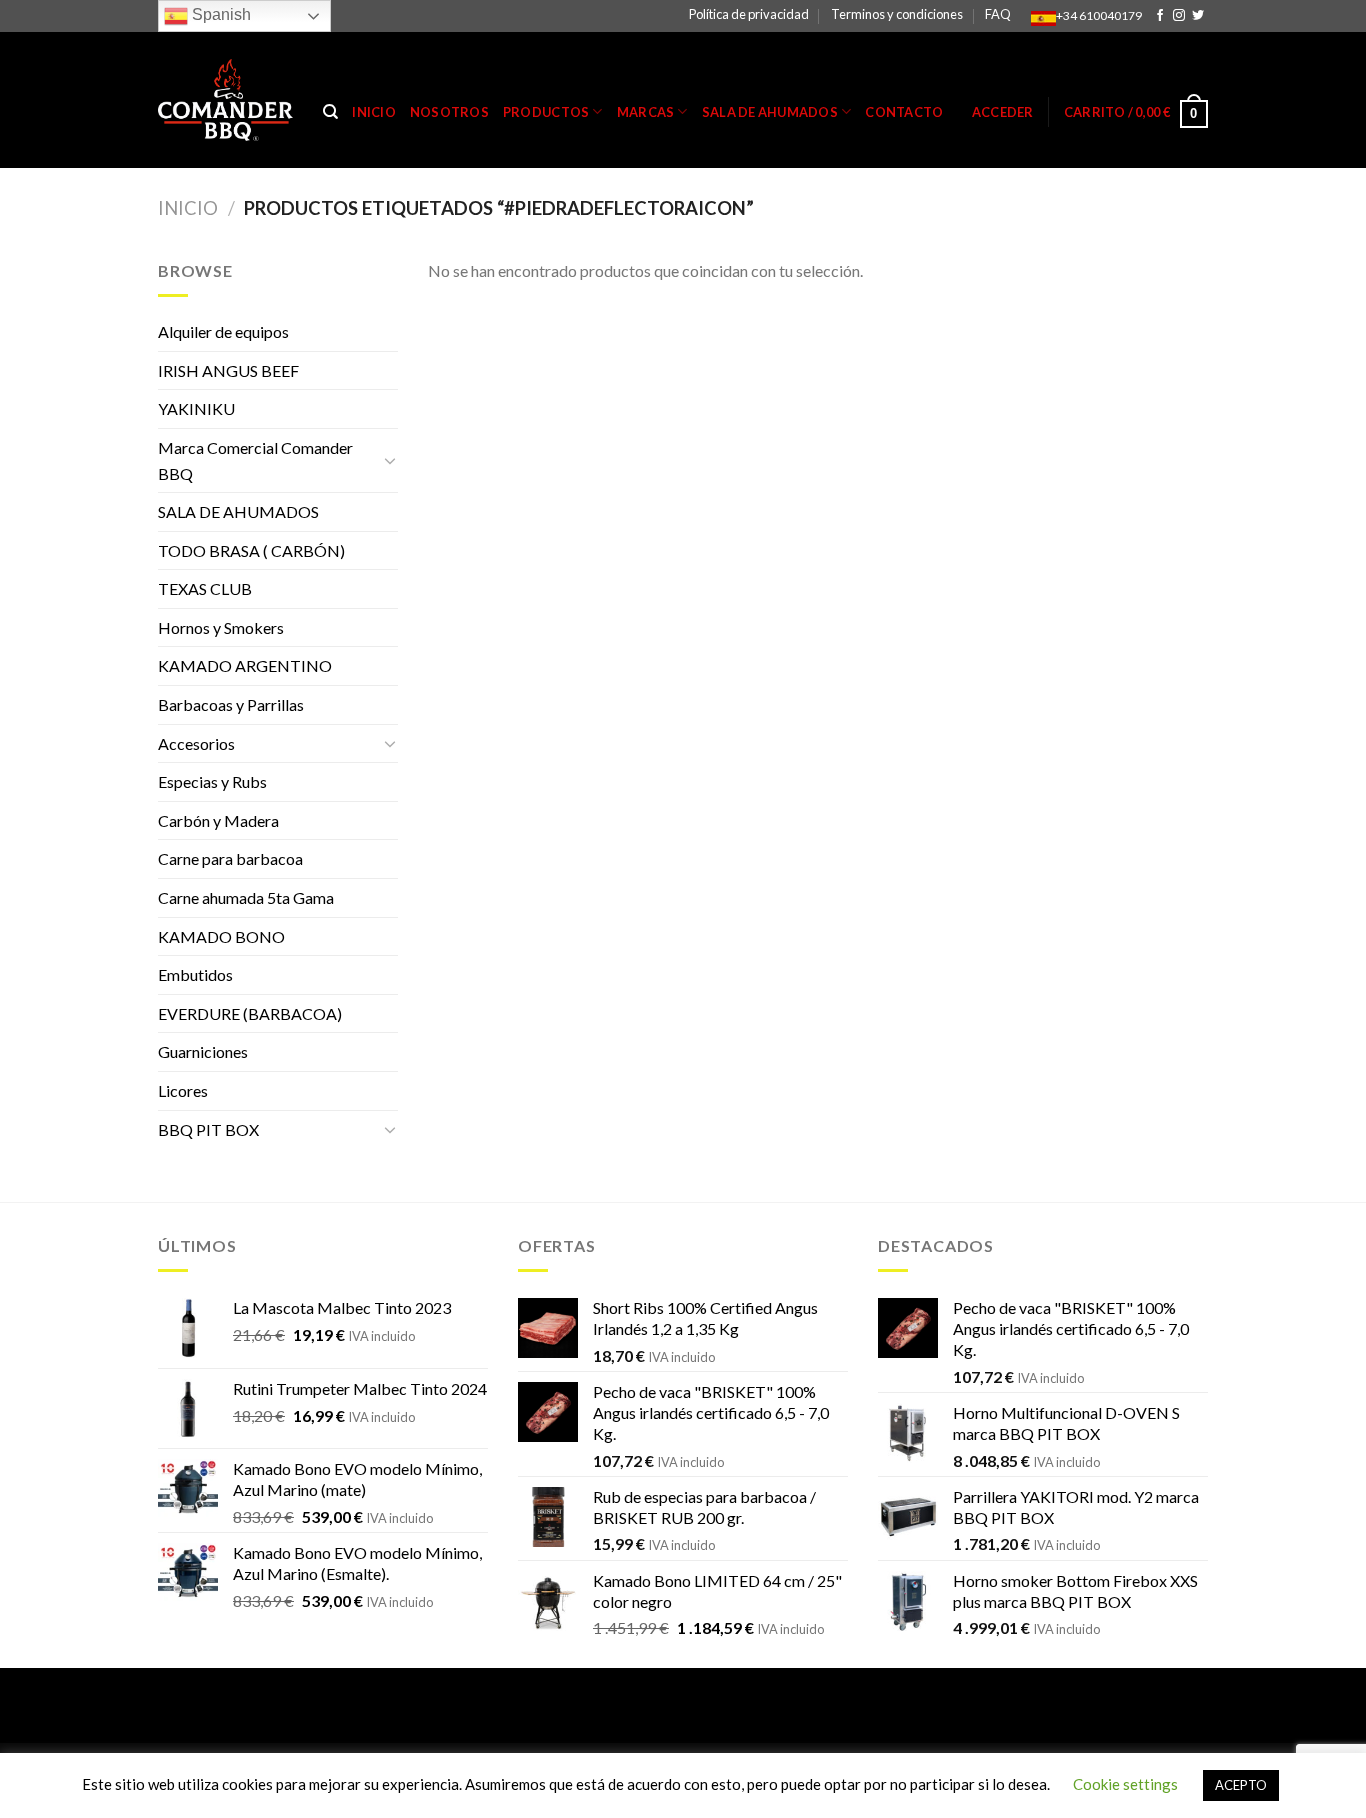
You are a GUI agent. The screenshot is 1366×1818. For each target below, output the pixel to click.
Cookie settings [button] (1125, 1784)
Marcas (646, 112)
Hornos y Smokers (221, 627)
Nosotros (449, 112)
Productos (546, 112)
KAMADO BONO (221, 936)
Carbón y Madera (218, 820)
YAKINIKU (196, 408)
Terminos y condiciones (897, 14)
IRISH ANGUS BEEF (228, 370)
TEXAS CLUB (205, 588)
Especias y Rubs (212, 781)
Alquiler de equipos (223, 331)
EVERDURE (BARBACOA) (250, 1013)
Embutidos (195, 974)
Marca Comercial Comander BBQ (255, 460)
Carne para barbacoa (230, 858)
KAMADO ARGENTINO (245, 665)
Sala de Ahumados (770, 112)
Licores (183, 1090)
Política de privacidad (749, 14)
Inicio (374, 112)
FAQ (998, 14)
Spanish (219, 14)
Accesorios (196, 743)
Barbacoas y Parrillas (231, 704)
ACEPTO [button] (1241, 1785)
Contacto (904, 112)
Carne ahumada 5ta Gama (246, 897)
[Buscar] (330, 112)
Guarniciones (203, 1051)
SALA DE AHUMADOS (238, 511)
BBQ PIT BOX (208, 1129)
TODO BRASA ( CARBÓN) (251, 550)
